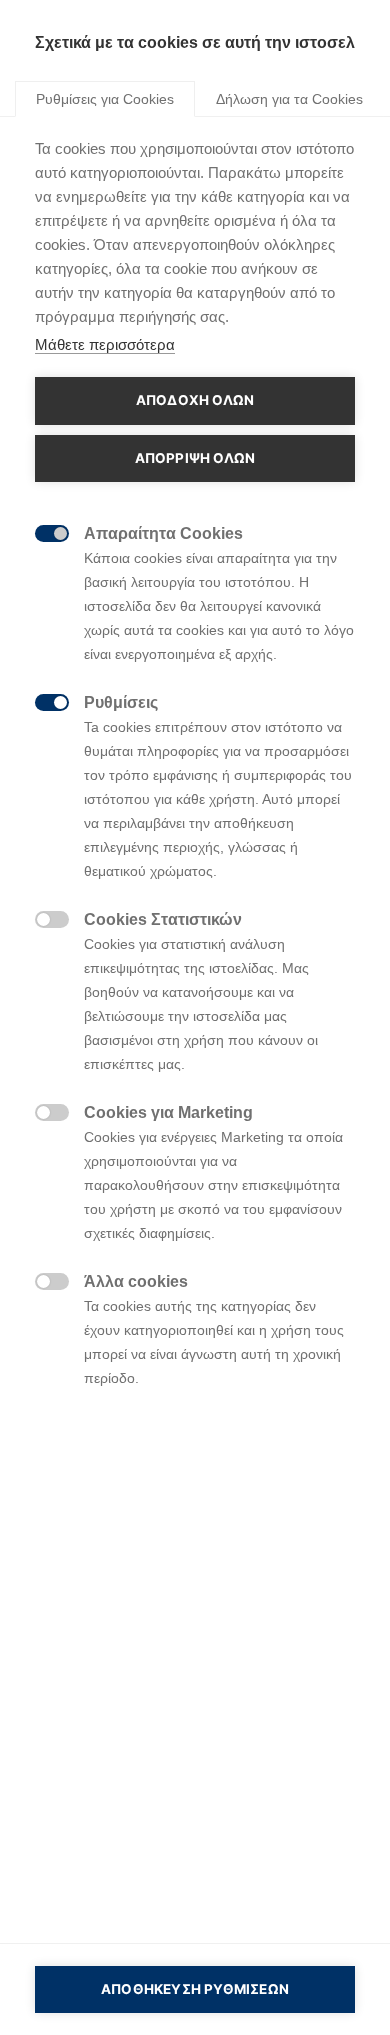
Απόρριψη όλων (195, 458)
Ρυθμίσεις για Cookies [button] (105, 99)
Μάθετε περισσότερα (105, 344)
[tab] (105, 98)
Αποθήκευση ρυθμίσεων (195, 1989)
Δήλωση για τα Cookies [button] (289, 99)
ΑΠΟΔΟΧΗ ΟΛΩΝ (195, 400)
